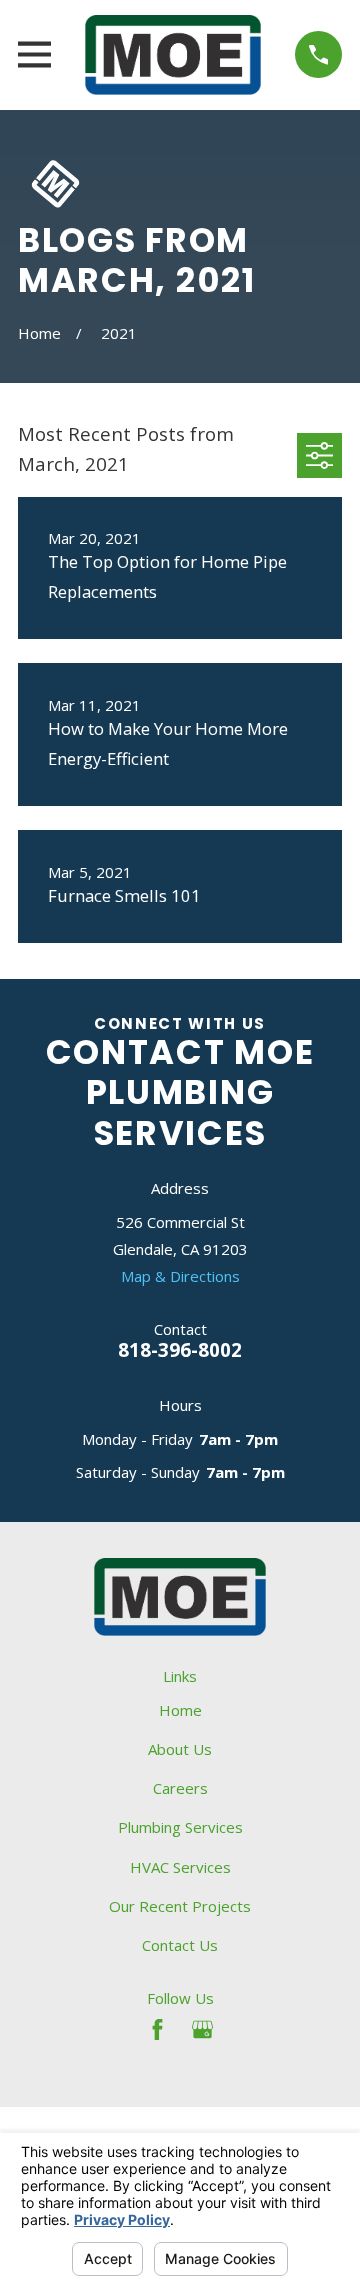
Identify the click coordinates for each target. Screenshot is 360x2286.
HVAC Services (180, 1867)
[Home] (173, 55)
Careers (180, 1788)
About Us (180, 1749)
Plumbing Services (180, 1827)
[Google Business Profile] (202, 2029)
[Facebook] (157, 2029)
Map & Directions (180, 1276)
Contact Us (180, 1945)
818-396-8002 (180, 1349)
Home (180, 1710)
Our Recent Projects (180, 1906)
